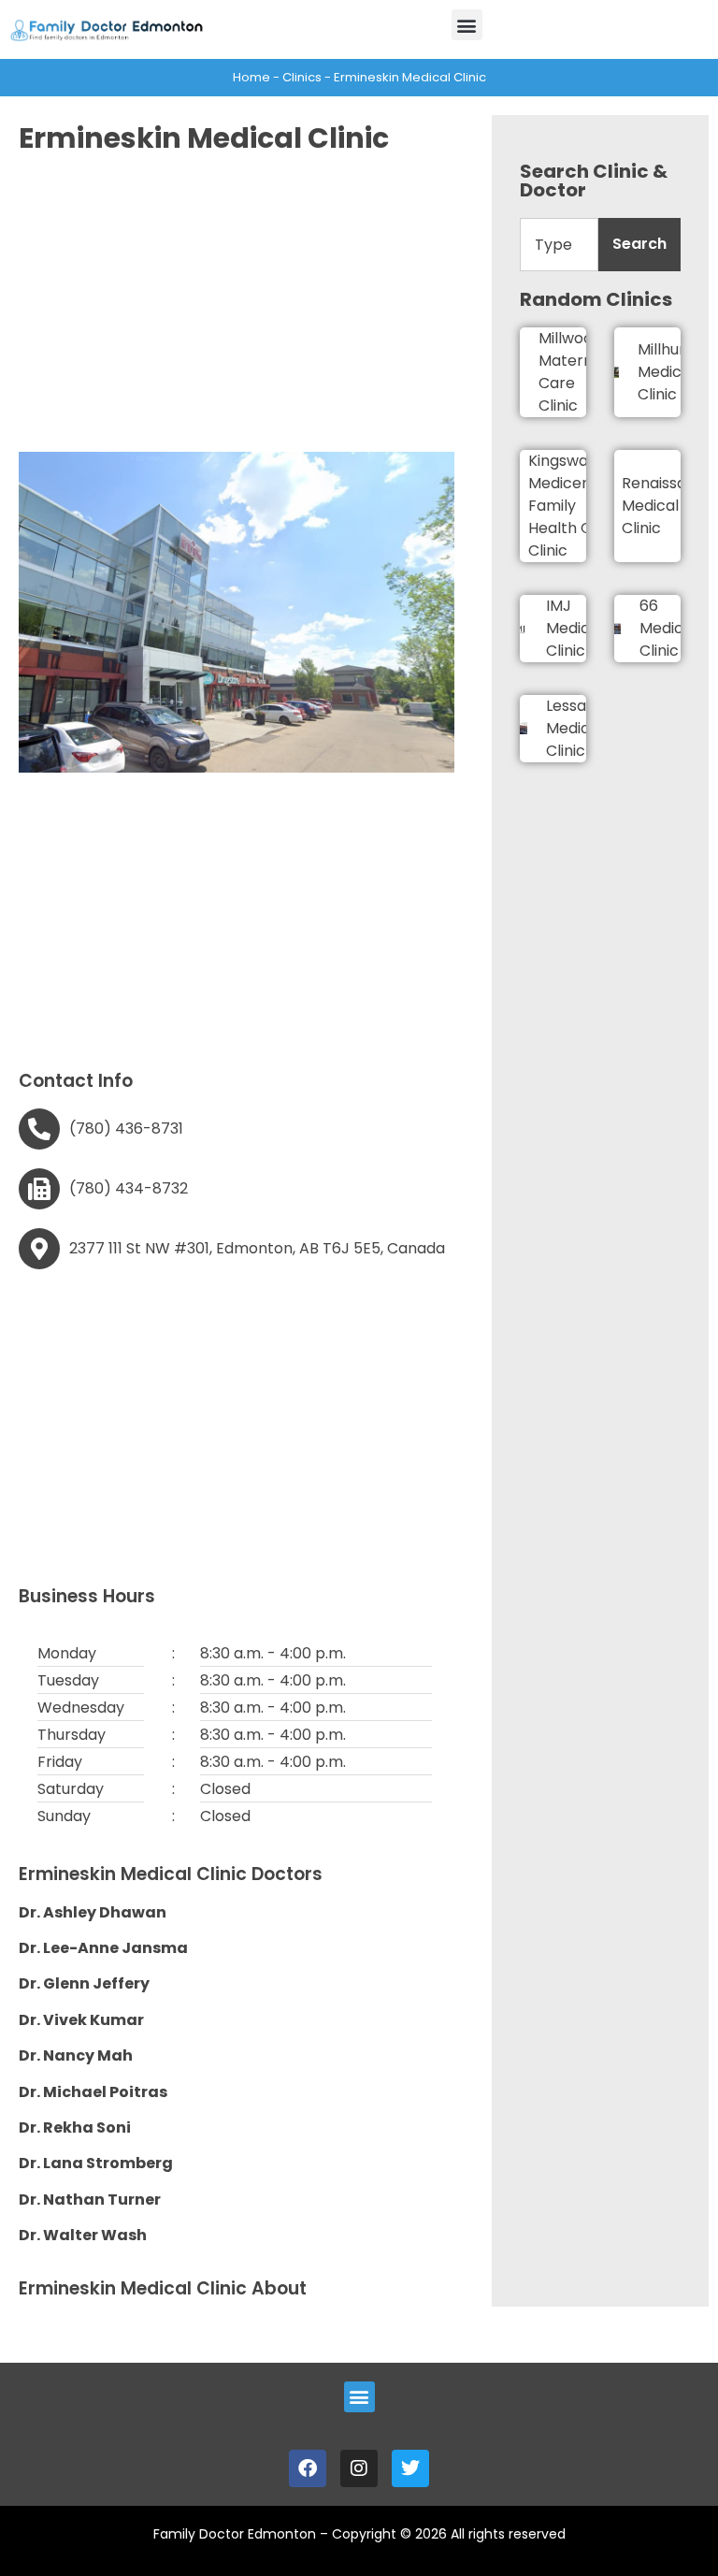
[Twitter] (410, 2468)
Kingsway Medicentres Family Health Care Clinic (574, 506)
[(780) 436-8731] (39, 1129)
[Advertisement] (237, 302)
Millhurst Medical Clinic (668, 372)
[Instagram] (359, 2468)
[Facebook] (308, 2468)
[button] (467, 25)
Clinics (302, 77)
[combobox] (559, 245)
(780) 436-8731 (126, 1129)
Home (251, 77)
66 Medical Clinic (668, 628)
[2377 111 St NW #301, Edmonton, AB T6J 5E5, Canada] (39, 1249)
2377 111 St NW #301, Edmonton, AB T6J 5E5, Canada (257, 1248)
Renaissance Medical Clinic (668, 506)
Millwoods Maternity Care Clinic (574, 372)
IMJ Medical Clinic (574, 628)
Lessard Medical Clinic (574, 728)
